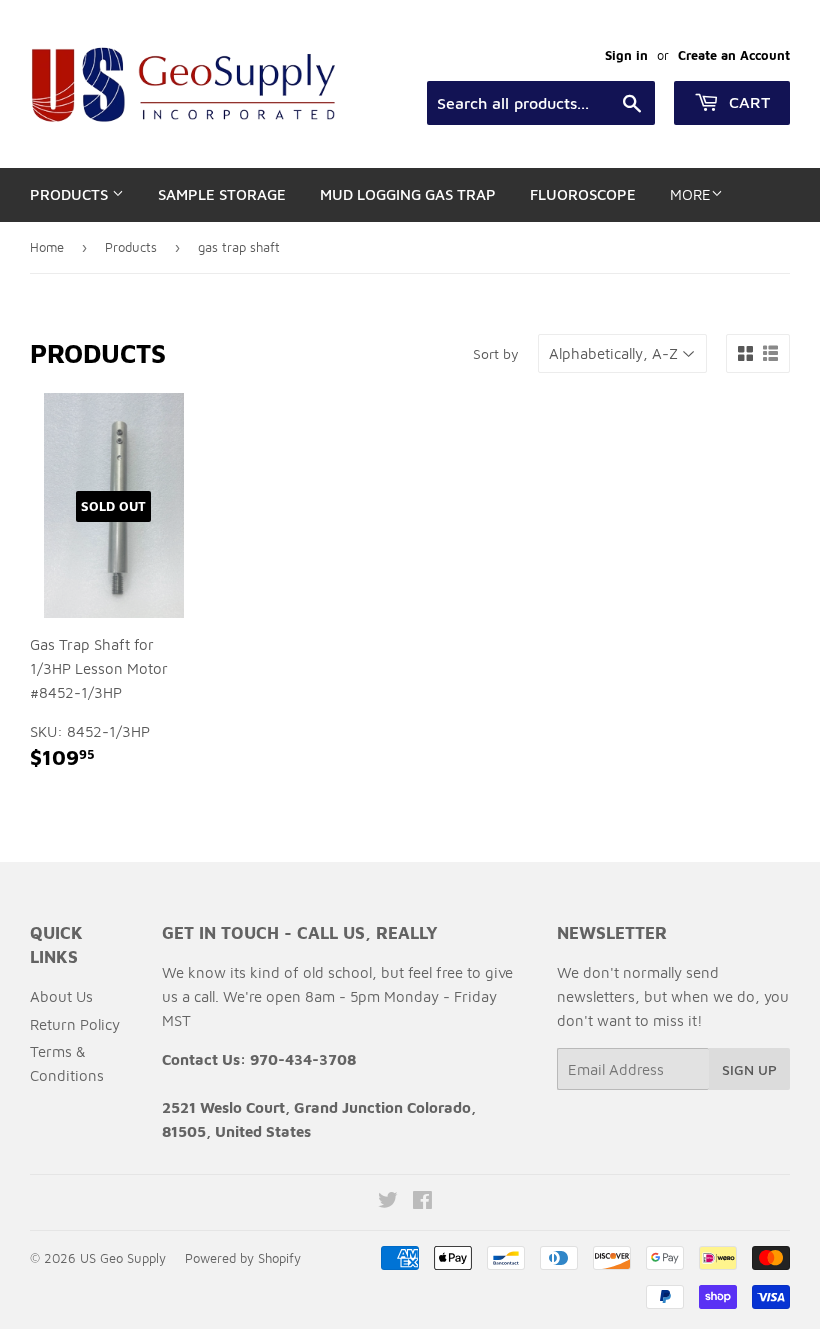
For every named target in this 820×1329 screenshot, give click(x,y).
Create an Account (734, 55)
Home (47, 247)
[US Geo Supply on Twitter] (388, 1202)
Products (71, 194)
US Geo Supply (123, 1258)
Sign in (626, 55)
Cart (747, 102)
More (690, 194)
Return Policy (75, 1024)
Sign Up (749, 1069)
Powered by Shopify (243, 1258)
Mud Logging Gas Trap (408, 194)
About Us (61, 996)
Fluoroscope (583, 194)
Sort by (496, 353)
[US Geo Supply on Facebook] (422, 1202)
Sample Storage (222, 194)
